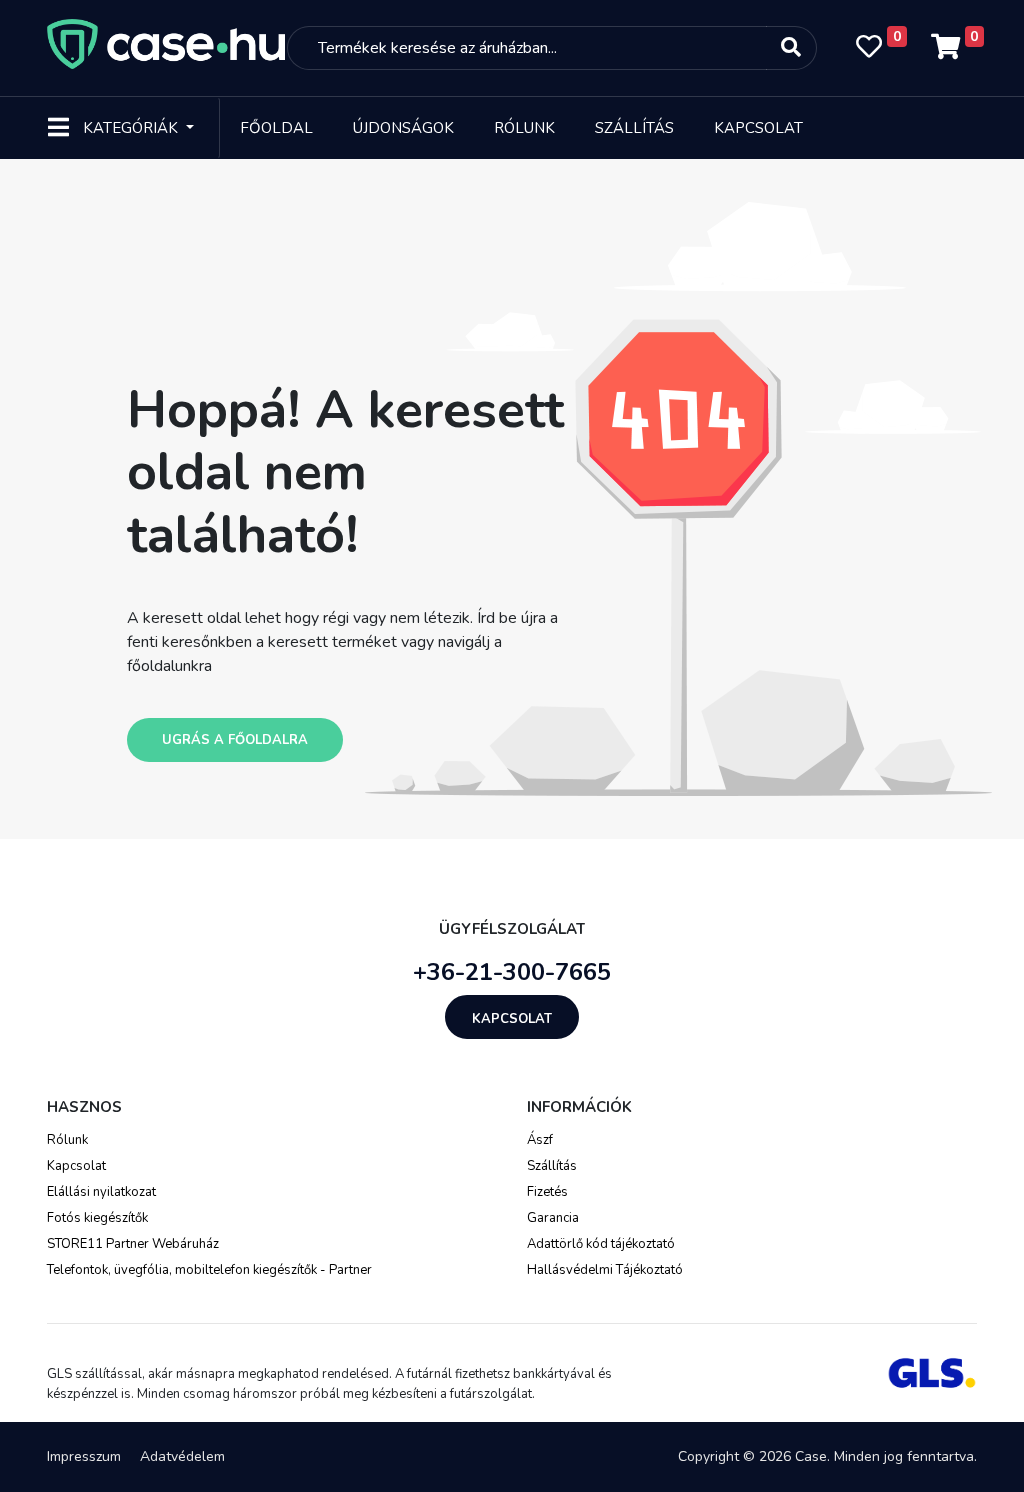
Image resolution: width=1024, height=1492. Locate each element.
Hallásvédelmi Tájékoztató (605, 1270)
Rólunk (524, 128)
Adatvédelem (182, 1456)
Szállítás (634, 128)
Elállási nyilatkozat (101, 1192)
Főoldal (276, 128)
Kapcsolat (758, 128)
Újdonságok (403, 128)
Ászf (540, 1140)
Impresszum (84, 1456)
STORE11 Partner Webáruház (133, 1244)
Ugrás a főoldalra (235, 740)
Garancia (553, 1218)
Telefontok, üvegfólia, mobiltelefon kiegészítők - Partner (209, 1270)
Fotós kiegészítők (97, 1218)
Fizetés (547, 1192)
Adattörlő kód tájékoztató (601, 1244)
